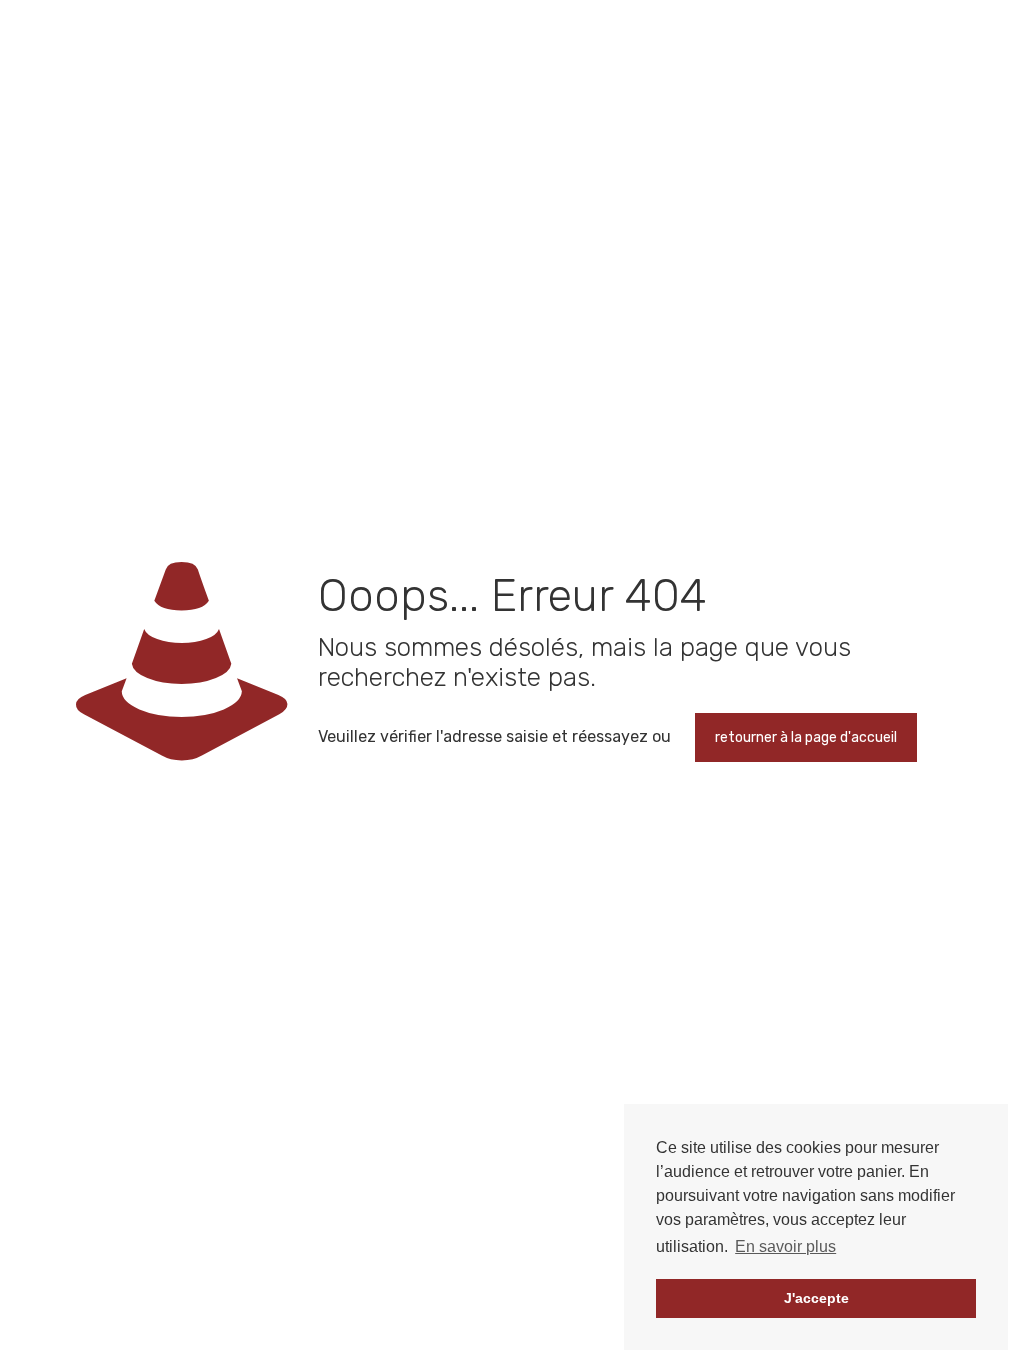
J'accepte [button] (816, 1298)
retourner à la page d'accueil (806, 737)
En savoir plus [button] (785, 1246)
